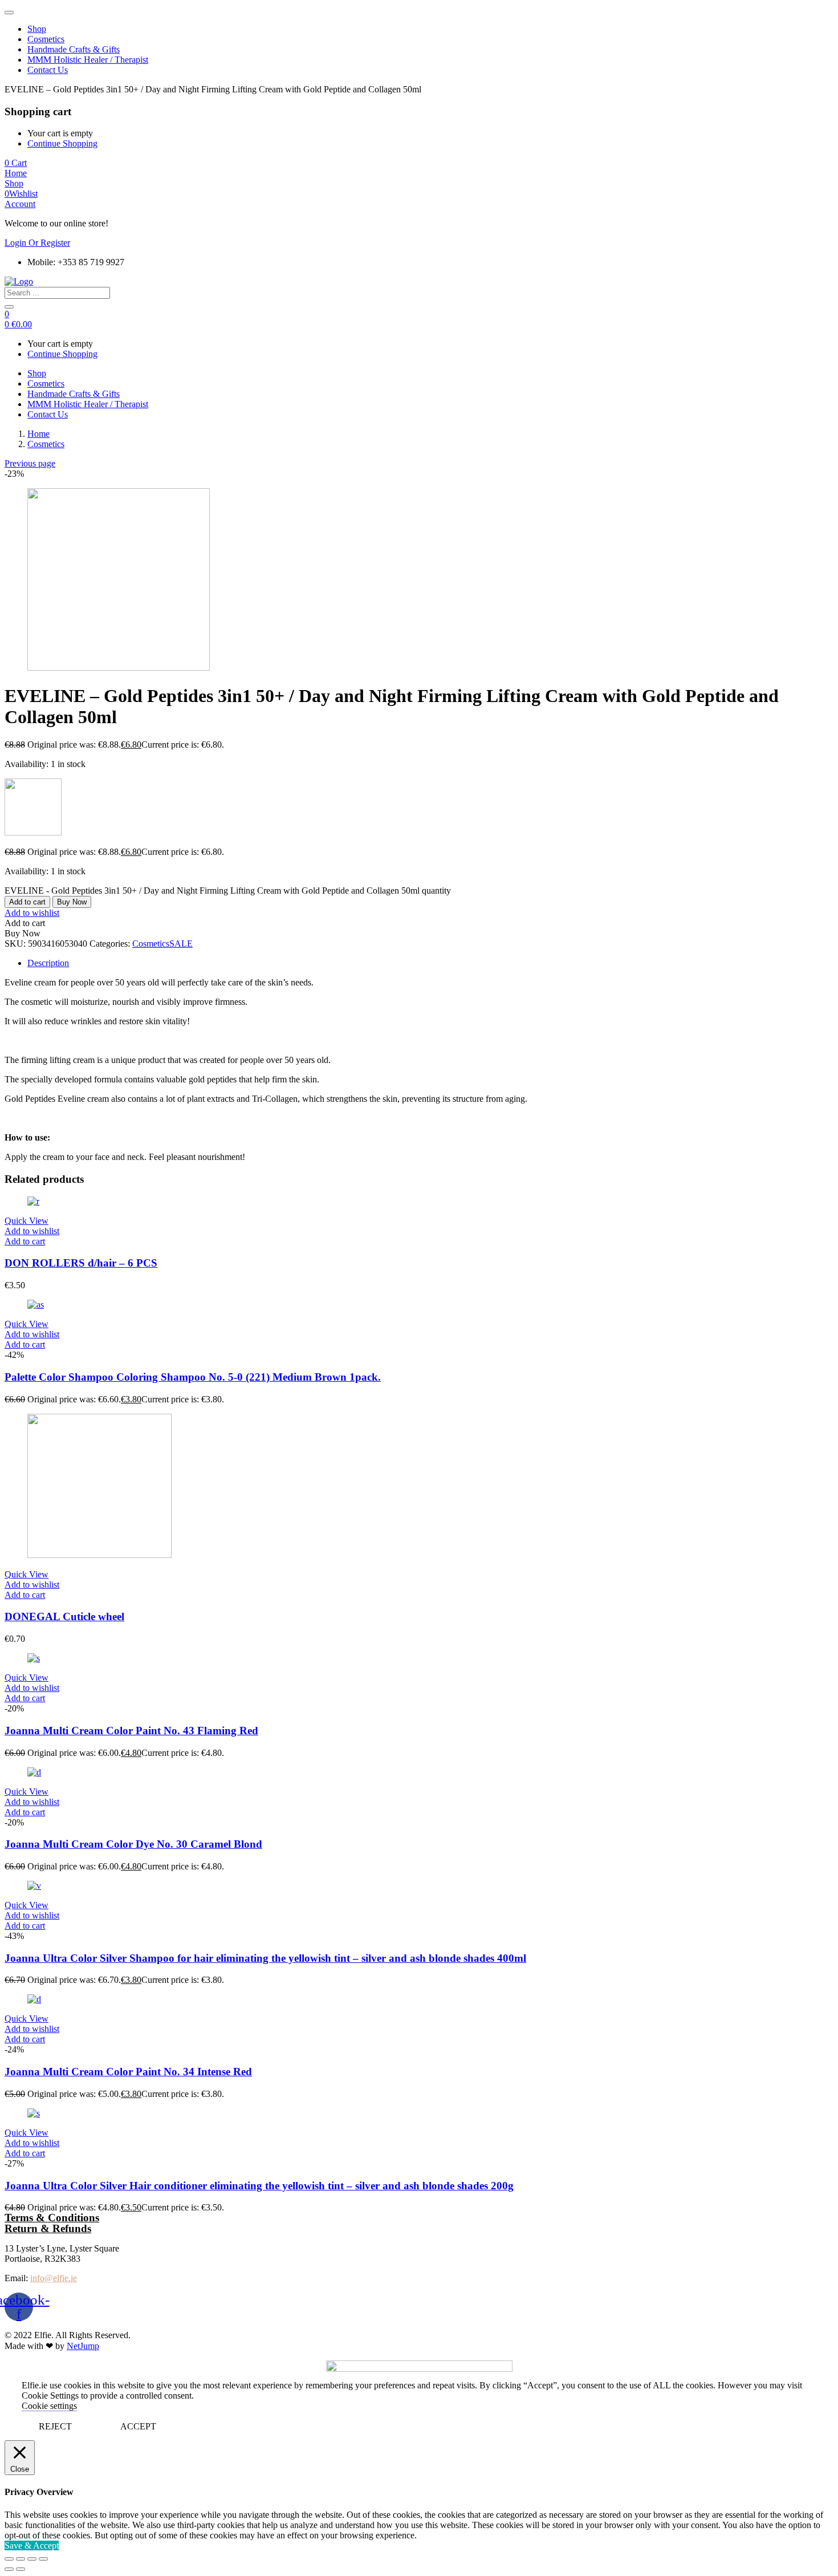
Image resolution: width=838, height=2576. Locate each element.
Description (48, 963)
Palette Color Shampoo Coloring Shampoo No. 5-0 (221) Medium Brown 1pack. (193, 1377)
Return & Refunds (48, 2228)
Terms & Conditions (52, 2218)
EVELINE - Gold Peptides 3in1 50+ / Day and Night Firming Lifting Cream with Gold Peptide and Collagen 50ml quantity (228, 891)
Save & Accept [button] (32, 2545)
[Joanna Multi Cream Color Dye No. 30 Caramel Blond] (34, 1772)
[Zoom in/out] (43, 2559)
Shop (37, 29)
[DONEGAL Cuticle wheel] (99, 1555)
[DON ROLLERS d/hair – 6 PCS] (33, 1201)
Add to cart (27, 902)
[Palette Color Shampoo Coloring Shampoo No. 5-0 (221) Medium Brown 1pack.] (36, 1305)
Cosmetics (46, 39)
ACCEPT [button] (138, 2426)
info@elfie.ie (54, 2278)
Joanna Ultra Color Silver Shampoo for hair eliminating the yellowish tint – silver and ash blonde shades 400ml (265, 1958)
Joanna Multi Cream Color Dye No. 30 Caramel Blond (133, 1844)
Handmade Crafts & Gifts (74, 49)
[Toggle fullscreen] (32, 2559)
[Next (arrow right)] (21, 2569)
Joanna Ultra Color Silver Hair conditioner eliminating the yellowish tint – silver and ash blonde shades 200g (259, 2186)
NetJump (83, 2346)
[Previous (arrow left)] (9, 2569)
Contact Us (48, 70)
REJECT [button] (55, 2426)
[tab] (430, 963)
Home (38, 434)
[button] (16, 163)
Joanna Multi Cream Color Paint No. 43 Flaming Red (131, 1731)
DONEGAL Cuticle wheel (64, 1616)
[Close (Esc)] (9, 2559)
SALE (181, 944)
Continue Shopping (62, 143)
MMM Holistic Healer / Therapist (88, 60)
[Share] (21, 2559)
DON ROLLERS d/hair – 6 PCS (81, 1263)
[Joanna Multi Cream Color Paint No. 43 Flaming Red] (34, 1658)
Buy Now (72, 902)
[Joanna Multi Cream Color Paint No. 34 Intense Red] (34, 1999)
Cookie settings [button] (49, 2406)
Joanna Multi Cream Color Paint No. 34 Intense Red (128, 2072)
